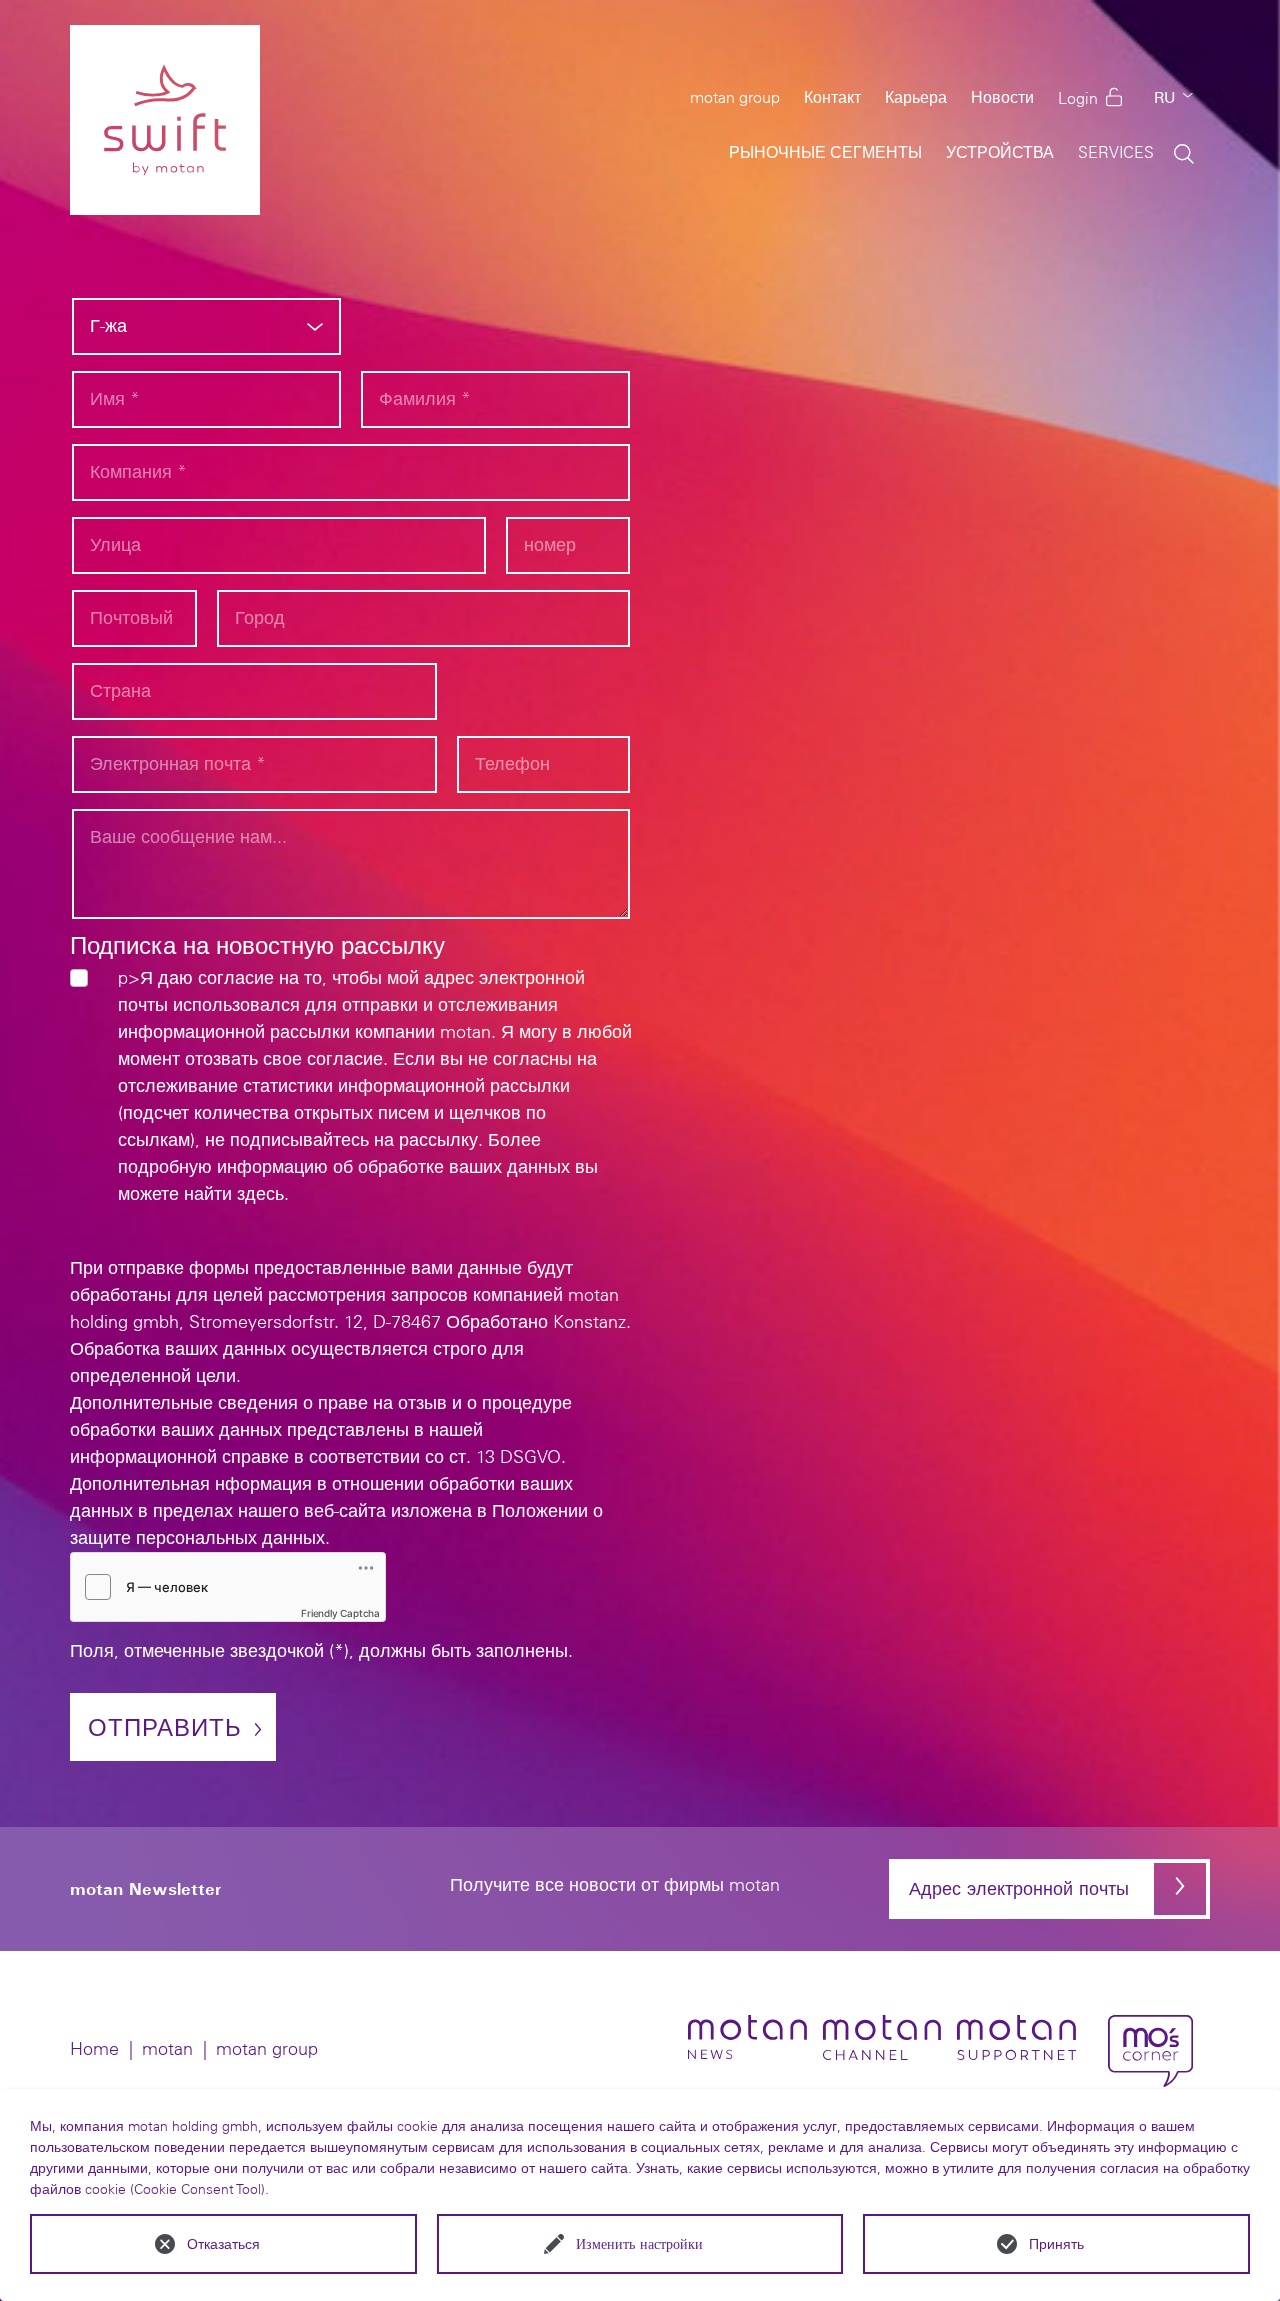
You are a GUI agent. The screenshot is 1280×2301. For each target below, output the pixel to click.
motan (167, 2049)
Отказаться (223, 2244)
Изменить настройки (639, 2244)
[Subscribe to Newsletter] (1180, 1889)
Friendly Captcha (340, 1613)
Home (94, 2049)
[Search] (1184, 152)
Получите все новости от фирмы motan (615, 1885)
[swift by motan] (165, 120)
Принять (1056, 2244)
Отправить (165, 1727)
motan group (267, 2049)
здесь (260, 1194)
